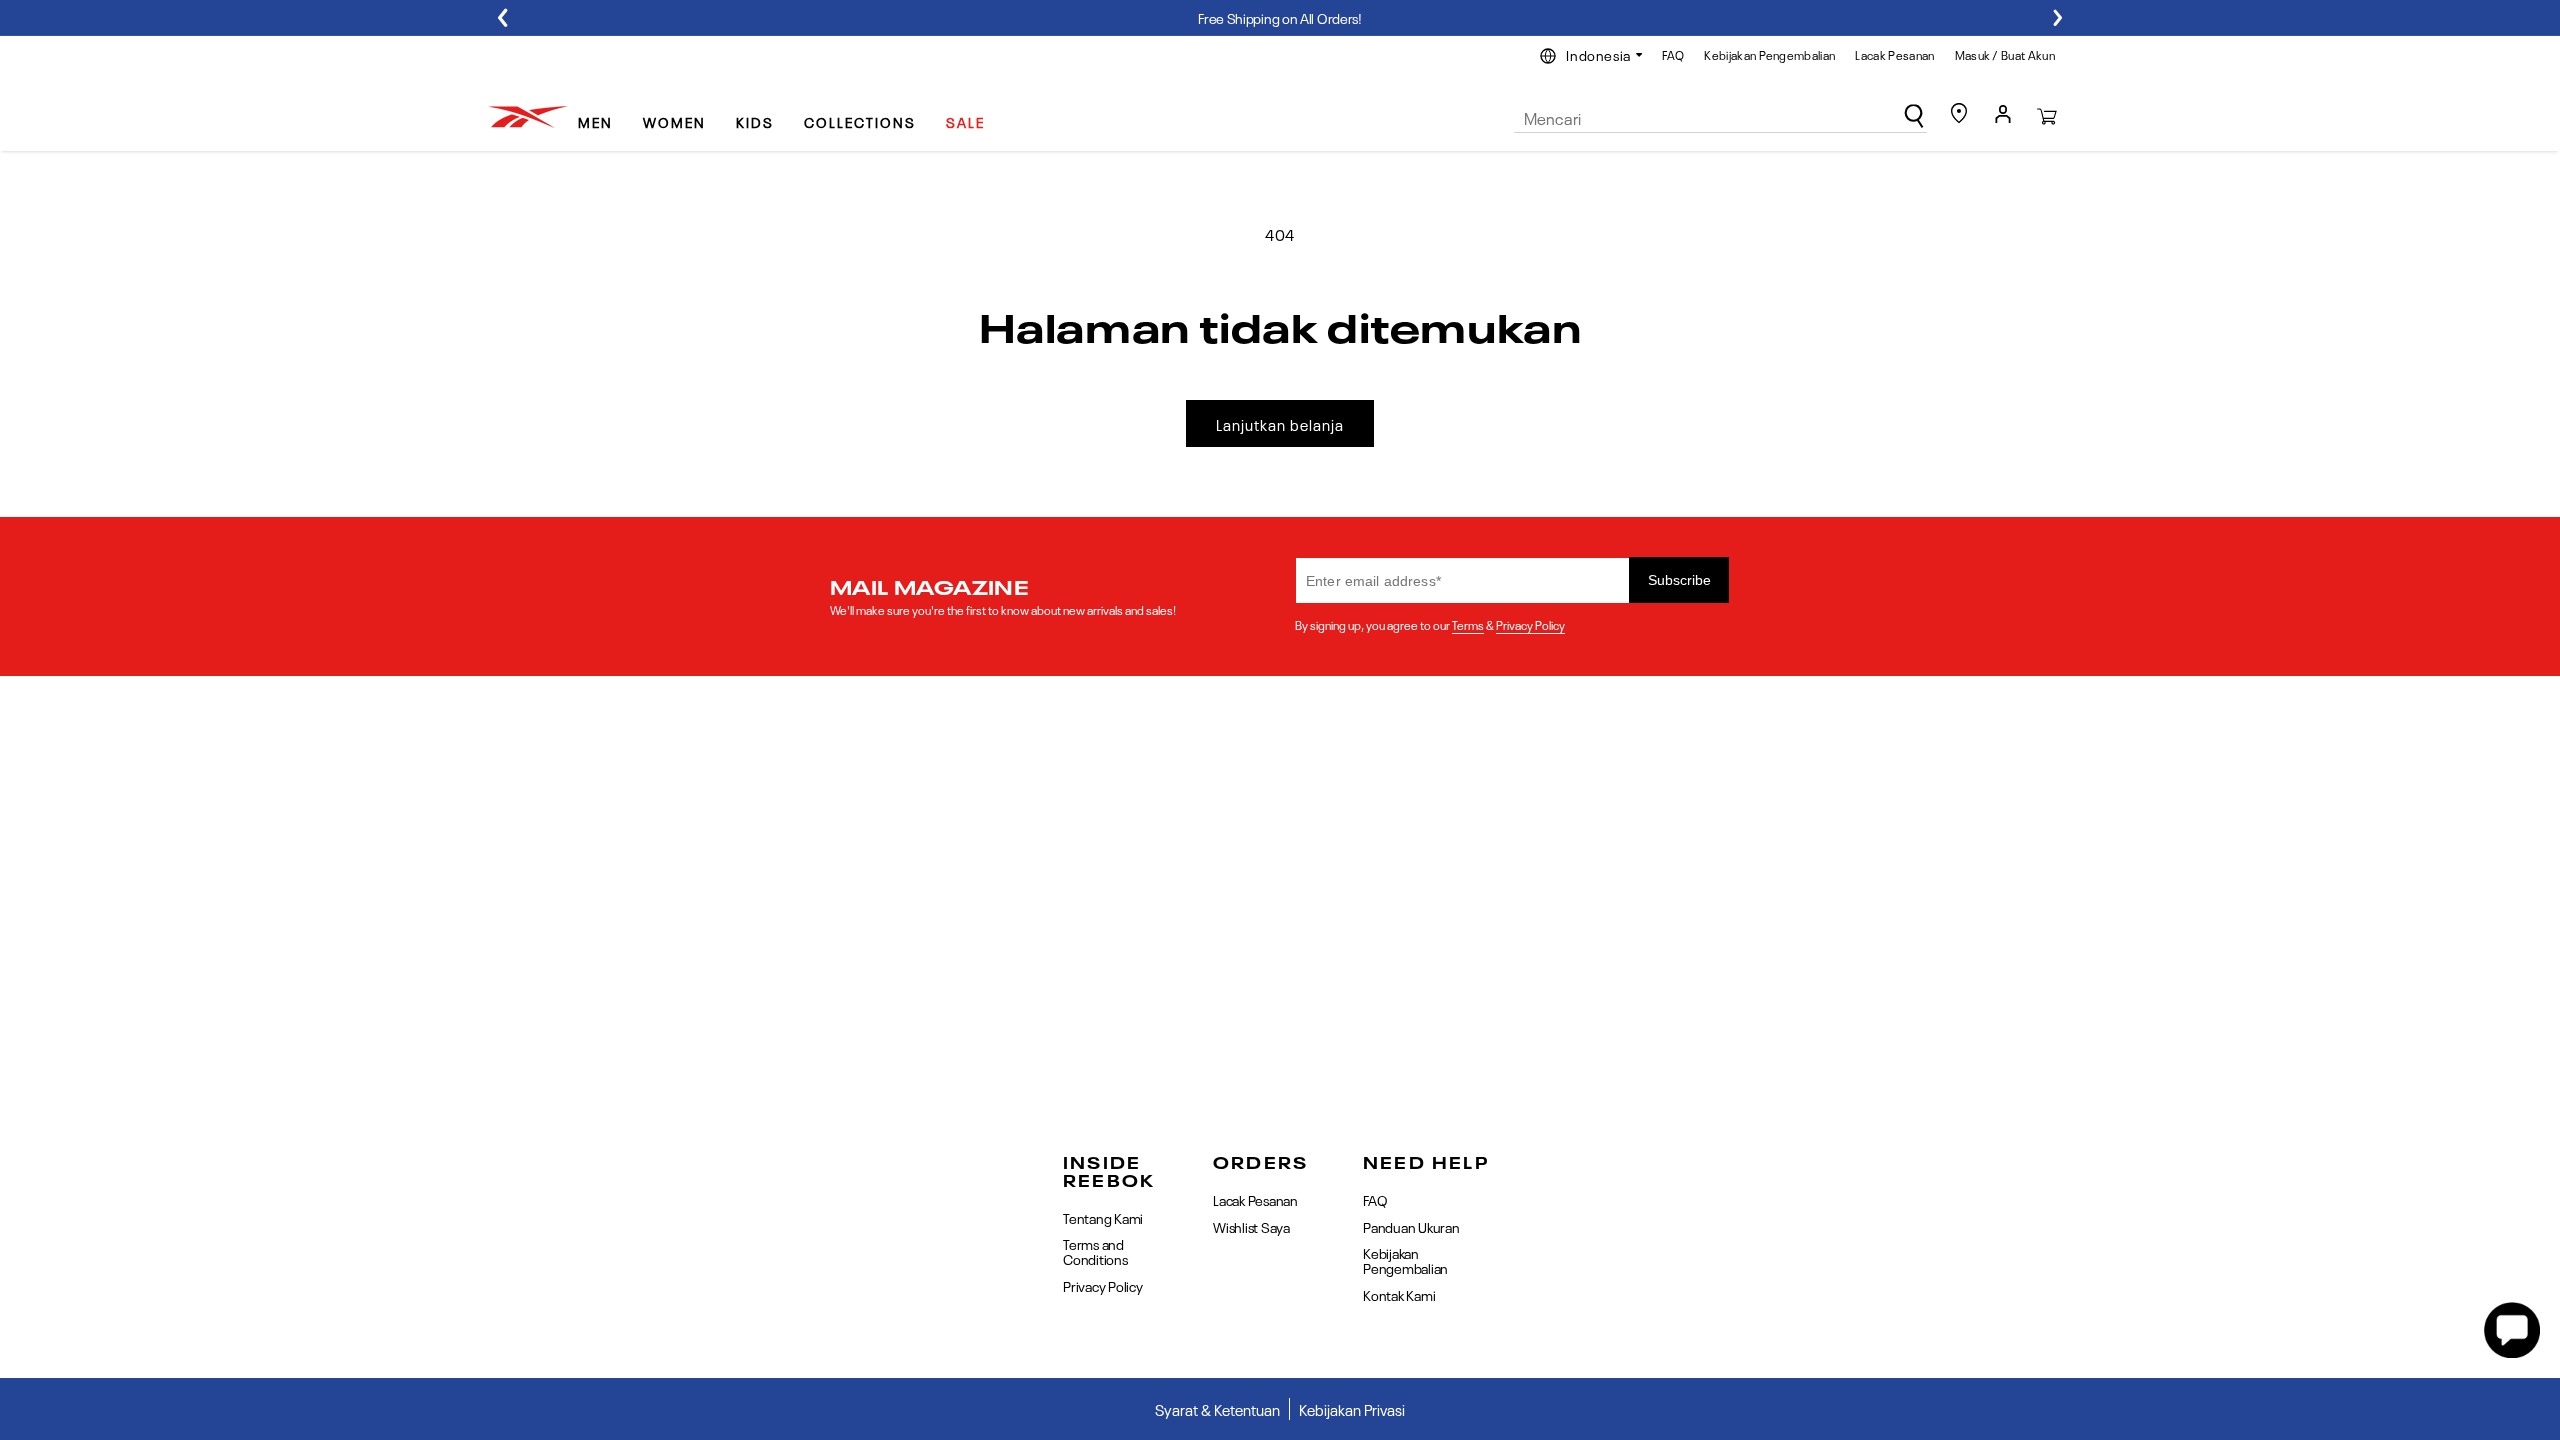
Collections (860, 121)
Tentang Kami (1103, 1218)
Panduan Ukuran (1411, 1226)
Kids (755, 121)
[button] (603, 113)
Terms (1468, 624)
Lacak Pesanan (1894, 54)
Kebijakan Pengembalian (1769, 54)
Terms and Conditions (1095, 1250)
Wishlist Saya (1251, 1226)
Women (674, 121)
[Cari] (1914, 116)
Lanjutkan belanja (1280, 424)
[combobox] (1720, 118)
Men (595, 121)
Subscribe (1679, 580)
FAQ (1673, 54)
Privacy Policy (1530, 624)
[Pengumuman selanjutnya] (2057, 17)
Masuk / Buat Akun (2005, 54)
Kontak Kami (1399, 1294)
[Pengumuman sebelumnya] (502, 17)
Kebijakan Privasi (1352, 1409)
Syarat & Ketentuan (1217, 1409)
